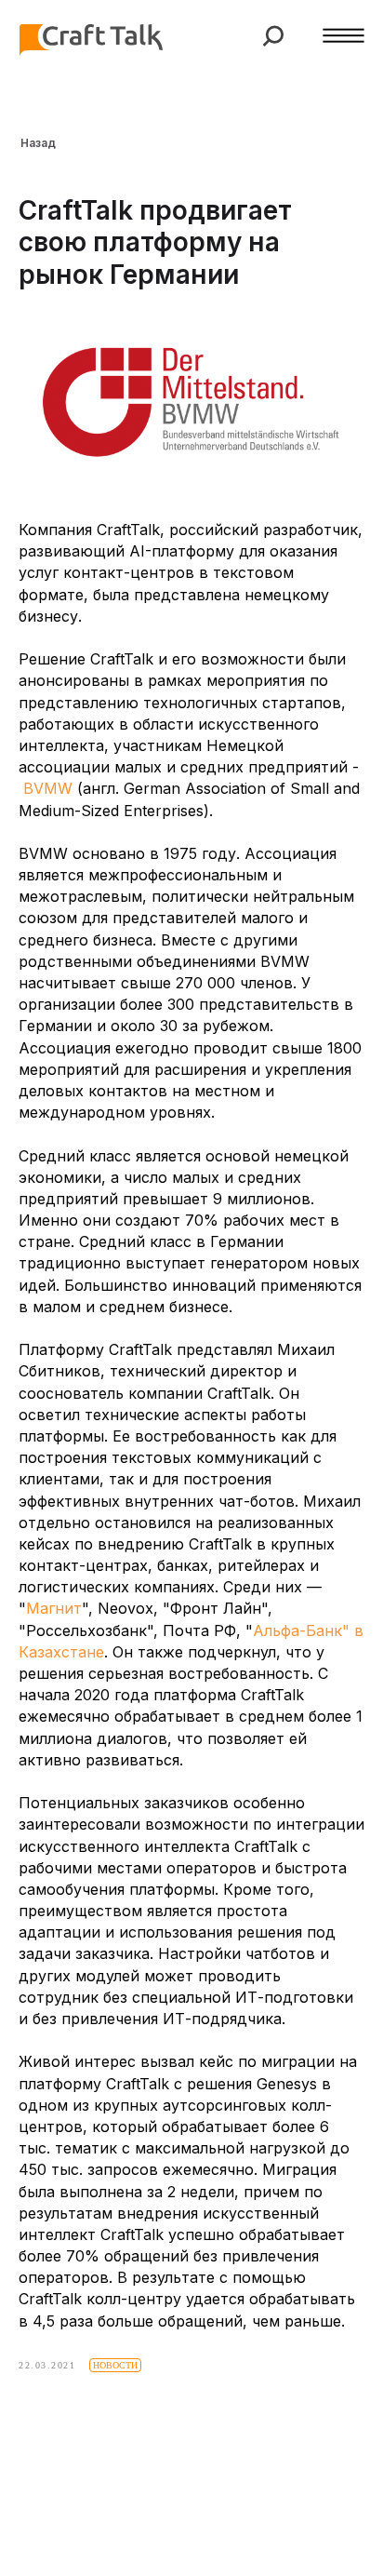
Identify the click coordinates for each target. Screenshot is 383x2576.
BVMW (48, 788)
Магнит (54, 1608)
